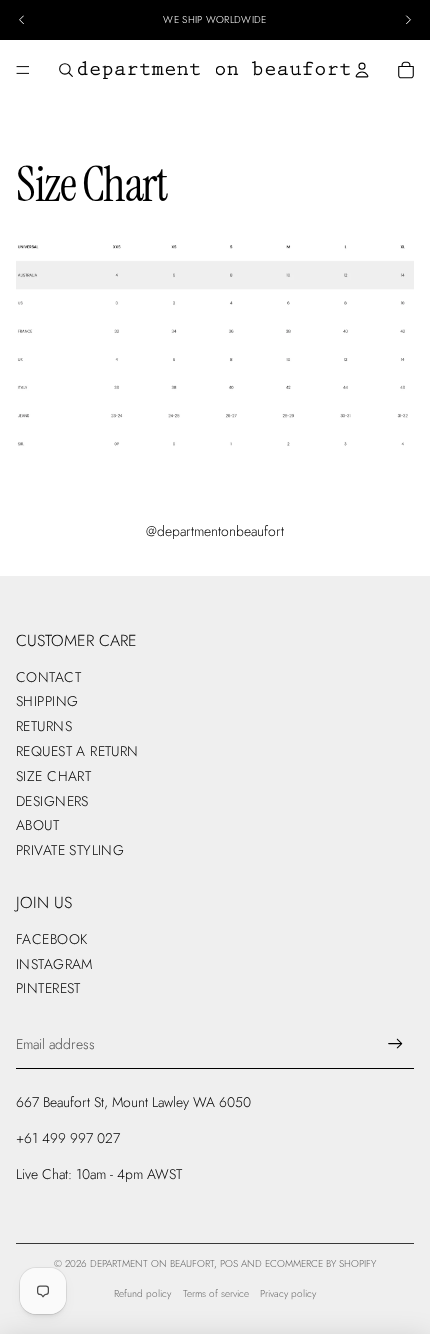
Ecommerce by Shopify (320, 1263)
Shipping (47, 701)
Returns (44, 726)
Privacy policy (288, 1293)
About (37, 825)
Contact (48, 677)
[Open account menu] (362, 70)
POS (229, 1263)
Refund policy (142, 1293)
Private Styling (70, 850)
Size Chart (53, 776)
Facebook (51, 939)
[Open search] (66, 70)
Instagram (54, 964)
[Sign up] (395, 1044)
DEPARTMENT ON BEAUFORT (152, 1263)
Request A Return (77, 751)
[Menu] (23, 70)
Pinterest (48, 988)
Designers (52, 801)
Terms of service (216, 1293)
